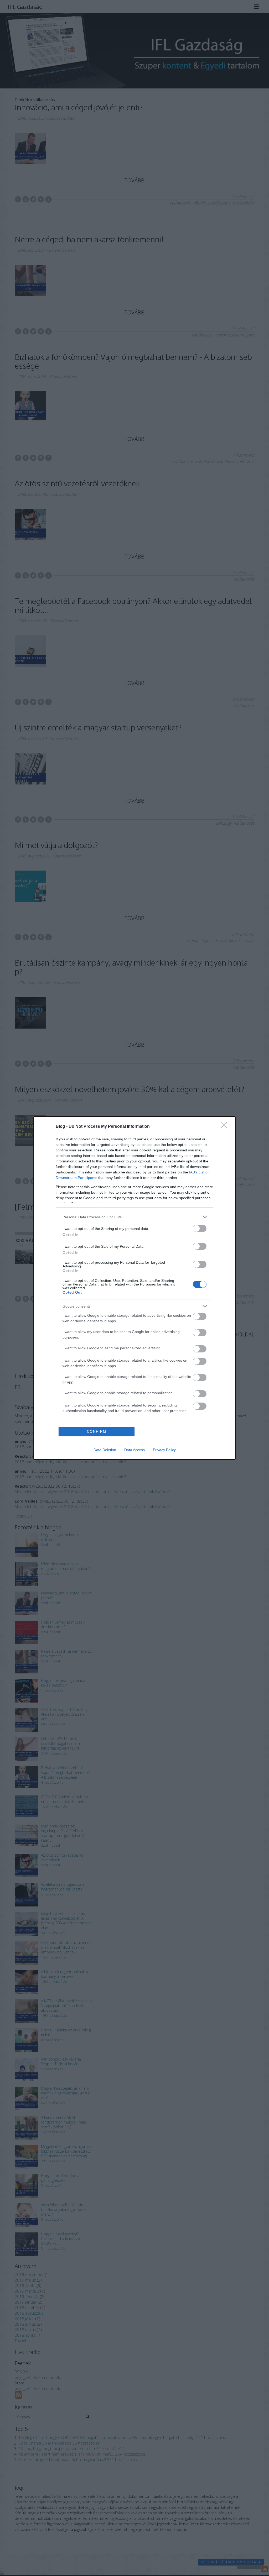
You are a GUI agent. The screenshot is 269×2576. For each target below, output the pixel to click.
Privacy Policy (164, 1450)
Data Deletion (105, 1450)
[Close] (225, 1127)
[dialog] (134, 1288)
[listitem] (134, 1217)
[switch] (200, 1228)
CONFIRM (97, 1432)
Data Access (134, 1450)
